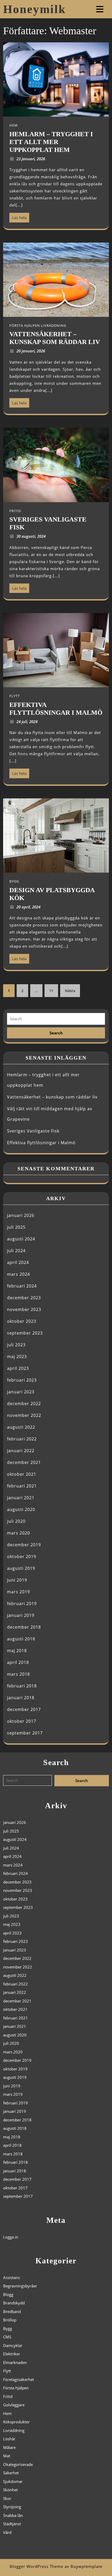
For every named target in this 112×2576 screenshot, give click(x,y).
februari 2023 (22, 1380)
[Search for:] (56, 1019)
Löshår (9, 2439)
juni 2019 (17, 1580)
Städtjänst (12, 2524)
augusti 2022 (21, 1427)
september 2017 (25, 1733)
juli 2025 (16, 1227)
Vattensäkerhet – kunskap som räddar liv (52, 1097)
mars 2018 (18, 1674)
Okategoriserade (18, 2464)
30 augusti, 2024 (31, 536)
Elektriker (12, 2354)
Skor (7, 2498)
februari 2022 (22, 1439)
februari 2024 (22, 1286)
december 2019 (24, 1545)
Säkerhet (11, 2473)
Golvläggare (14, 2405)
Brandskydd (14, 2303)
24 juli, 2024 (27, 722)
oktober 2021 (22, 1474)
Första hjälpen (16, 2388)
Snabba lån (13, 2515)
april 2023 (18, 1368)
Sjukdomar (13, 2481)
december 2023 (24, 1298)
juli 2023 (16, 1345)
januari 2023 (21, 1392)
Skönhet (10, 2490)
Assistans (11, 2277)
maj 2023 (17, 1356)
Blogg (8, 2294)
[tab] (100, 9)
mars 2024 (18, 1274)
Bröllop (10, 2320)
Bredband (12, 2311)
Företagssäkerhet (18, 2379)
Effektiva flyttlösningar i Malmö (41, 1143)
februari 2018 (22, 1686)
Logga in (11, 2237)
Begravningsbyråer (20, 2286)
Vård (7, 2532)
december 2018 (24, 1627)
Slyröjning (12, 2507)
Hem (7, 2413)
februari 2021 (22, 1486)
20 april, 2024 (28, 907)
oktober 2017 (22, 1721)
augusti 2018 (21, 1639)
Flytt (7, 2371)
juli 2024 (16, 1251)
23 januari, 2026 (31, 159)
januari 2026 (21, 1215)
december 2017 (24, 1709)
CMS (7, 2337)
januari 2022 (21, 1451)
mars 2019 (18, 1592)
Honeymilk (35, 9)
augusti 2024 (21, 1239)
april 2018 (18, 1662)
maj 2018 (17, 1651)
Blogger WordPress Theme (36, 2566)
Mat (7, 2456)
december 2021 (24, 1462)
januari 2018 (21, 1698)
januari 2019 (21, 1615)
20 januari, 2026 (31, 351)
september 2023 (25, 1333)
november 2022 (24, 1415)
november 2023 (24, 1309)
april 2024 (18, 1262)
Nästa (70, 991)
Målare (9, 2447)
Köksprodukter (16, 2422)
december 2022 (24, 1404)
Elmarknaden (15, 2362)
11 (51, 991)
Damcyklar (13, 2345)
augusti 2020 (21, 1509)
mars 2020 (18, 1533)
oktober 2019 (22, 1556)
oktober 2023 (22, 1321)
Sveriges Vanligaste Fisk (33, 1131)
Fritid (8, 2396)
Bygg (8, 2328)
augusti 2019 (21, 1568)
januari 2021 (21, 1498)
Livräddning (14, 2430)
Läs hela (18, 216)
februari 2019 (22, 1604)
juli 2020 (16, 1521)
